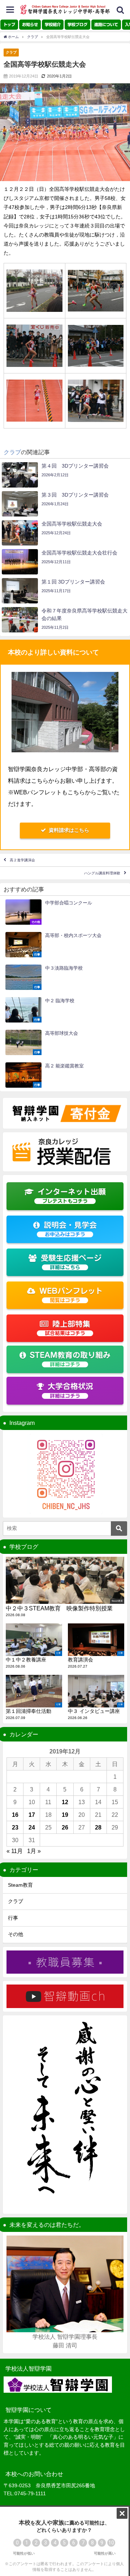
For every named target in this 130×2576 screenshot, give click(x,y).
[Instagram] (65, 1474)
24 (32, 1827)
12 (65, 1802)
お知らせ (30, 24)
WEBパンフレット (71, 1295)
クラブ (11, 52)
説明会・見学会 (70, 1229)
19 (65, 1815)
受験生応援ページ (71, 1262)
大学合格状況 (70, 1390)
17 (32, 1815)
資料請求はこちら (69, 830)
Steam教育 (20, 1885)
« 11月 (15, 1851)
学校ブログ (77, 24)
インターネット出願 (72, 1196)
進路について (106, 24)
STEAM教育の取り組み (70, 1359)
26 (65, 1827)
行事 (13, 1918)
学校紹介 (53, 24)
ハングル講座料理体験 (102, 873)
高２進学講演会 (22, 860)
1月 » (34, 1851)
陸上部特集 (68, 1328)
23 (15, 1827)
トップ (9, 24)
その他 (16, 1934)
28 (98, 1827)
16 (15, 1815)
